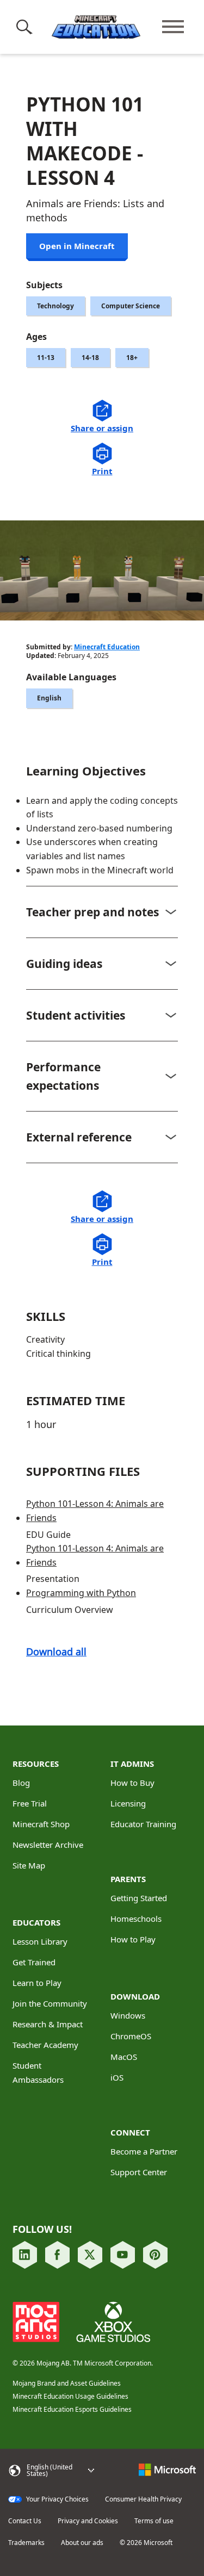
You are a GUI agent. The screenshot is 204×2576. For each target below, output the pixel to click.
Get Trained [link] (34, 1962)
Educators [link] (36, 1922)
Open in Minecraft (77, 246)
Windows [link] (128, 2015)
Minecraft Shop (41, 1824)
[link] (25, 2255)
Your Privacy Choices (57, 2499)
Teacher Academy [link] (45, 2045)
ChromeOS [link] (131, 2036)
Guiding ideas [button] (64, 964)
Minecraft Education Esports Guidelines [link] (72, 2409)
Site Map (29, 1865)
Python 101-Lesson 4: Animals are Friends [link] (95, 1511)
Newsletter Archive (48, 1845)
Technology (55, 306)
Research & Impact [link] (48, 2024)
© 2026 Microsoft (146, 2543)
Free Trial (30, 1803)
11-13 (46, 358)
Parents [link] (128, 1879)
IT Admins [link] (132, 1764)
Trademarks (26, 2543)
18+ (132, 358)
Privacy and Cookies (88, 2521)
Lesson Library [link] (40, 1941)
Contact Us (25, 2521)
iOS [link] (117, 2077)
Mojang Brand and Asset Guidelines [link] (67, 2383)
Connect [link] (130, 2132)
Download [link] (135, 1996)
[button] (26, 27)
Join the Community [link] (50, 2003)
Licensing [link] (128, 1803)
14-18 (90, 358)
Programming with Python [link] (81, 1593)
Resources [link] (36, 1764)
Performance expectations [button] (63, 1076)
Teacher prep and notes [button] (92, 912)
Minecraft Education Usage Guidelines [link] (70, 2396)
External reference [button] (79, 1137)
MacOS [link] (124, 2057)
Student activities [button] (76, 1015)
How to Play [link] (133, 1939)
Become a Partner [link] (144, 2151)
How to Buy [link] (132, 1783)
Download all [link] (56, 1652)
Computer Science (131, 306)
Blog (21, 1783)
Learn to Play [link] (37, 1983)
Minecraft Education (107, 647)
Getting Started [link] (139, 1898)
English (49, 698)
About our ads (82, 2543)
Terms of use (154, 2521)
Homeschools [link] (136, 1919)
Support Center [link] (139, 2172)
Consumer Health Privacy (143, 2499)
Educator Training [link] (143, 1824)
